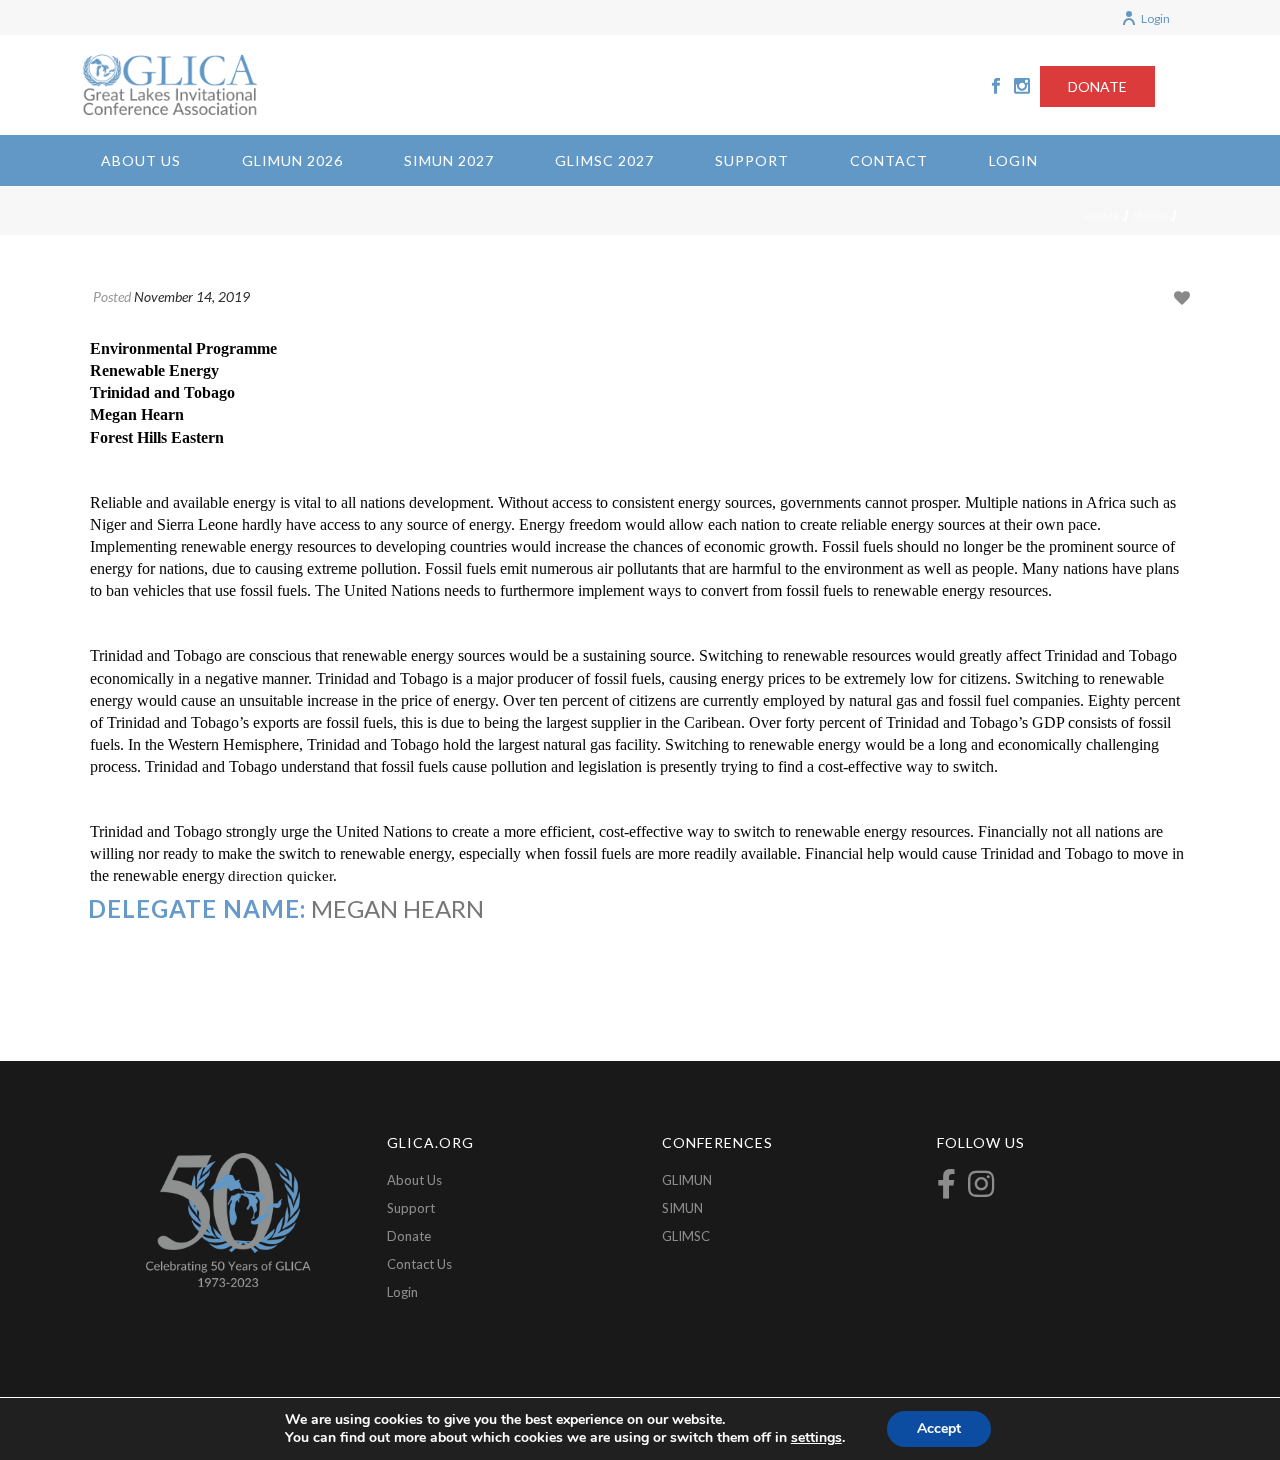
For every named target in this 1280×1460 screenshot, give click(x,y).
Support (752, 160)
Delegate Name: (197, 908)
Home (1102, 216)
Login (1155, 18)
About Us (141, 160)
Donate (409, 1236)
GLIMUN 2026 (292, 160)
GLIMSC (686, 1236)
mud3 (1151, 216)
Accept (939, 1428)
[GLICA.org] (170, 85)
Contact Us (419, 1264)
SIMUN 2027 (449, 160)
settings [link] (816, 1437)
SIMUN (682, 1208)
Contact (889, 160)
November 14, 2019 (192, 296)
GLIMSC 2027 (604, 160)
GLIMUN (687, 1180)
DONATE (1097, 86)
